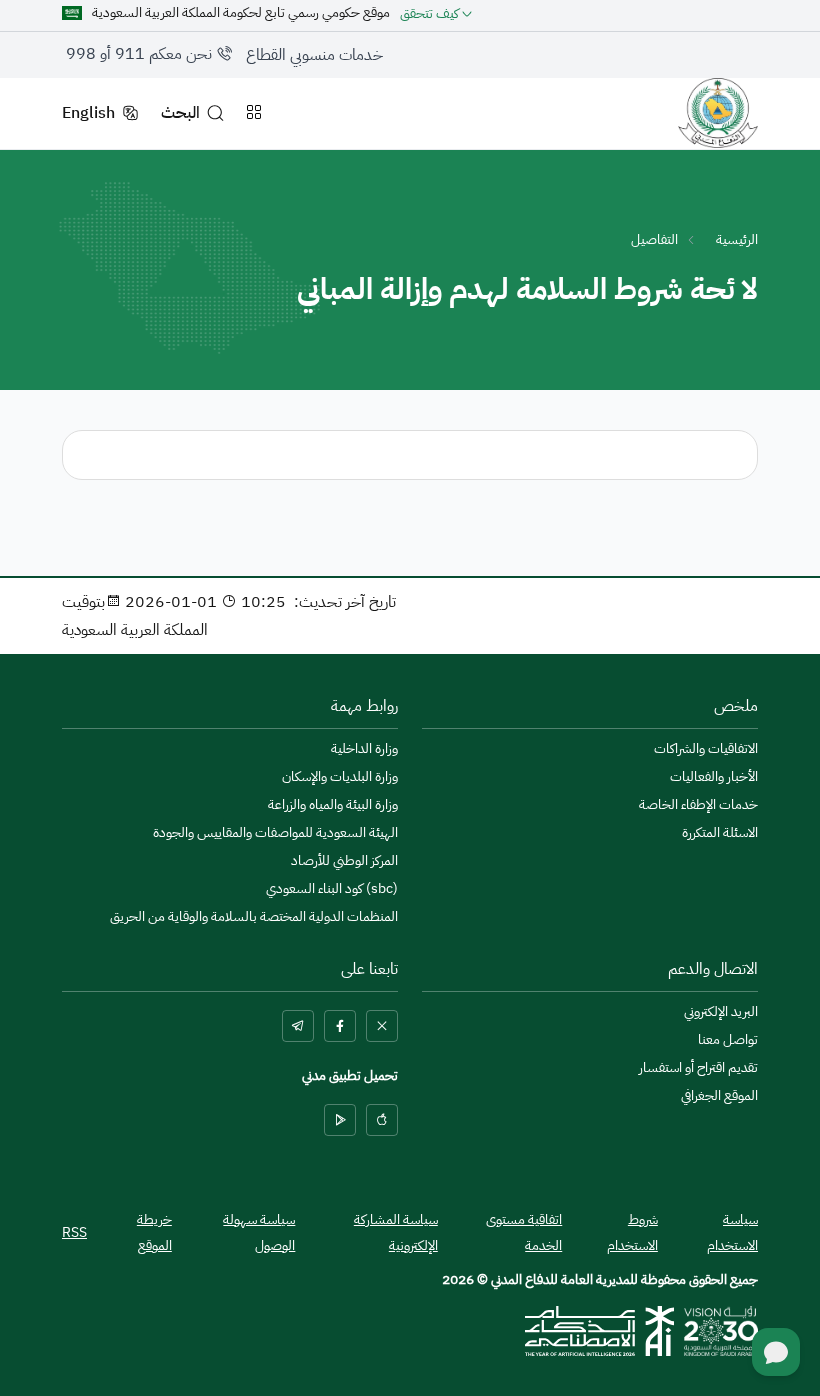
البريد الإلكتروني (721, 1012)
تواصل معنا (728, 1040)
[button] (436, 13)
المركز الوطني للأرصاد (344, 861)
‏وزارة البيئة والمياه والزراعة (333, 805)
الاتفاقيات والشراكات (706, 749)
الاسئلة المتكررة (720, 833)
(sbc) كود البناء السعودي (332, 889)
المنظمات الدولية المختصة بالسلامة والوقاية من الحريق (254, 917)
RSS (74, 1232)
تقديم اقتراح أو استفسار (698, 1068)
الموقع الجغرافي (719, 1096)
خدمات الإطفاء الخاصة (698, 805)
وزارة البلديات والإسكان (340, 777)
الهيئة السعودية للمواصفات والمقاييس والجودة (275, 833)
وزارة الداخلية (364, 749)
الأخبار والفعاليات (714, 777)
